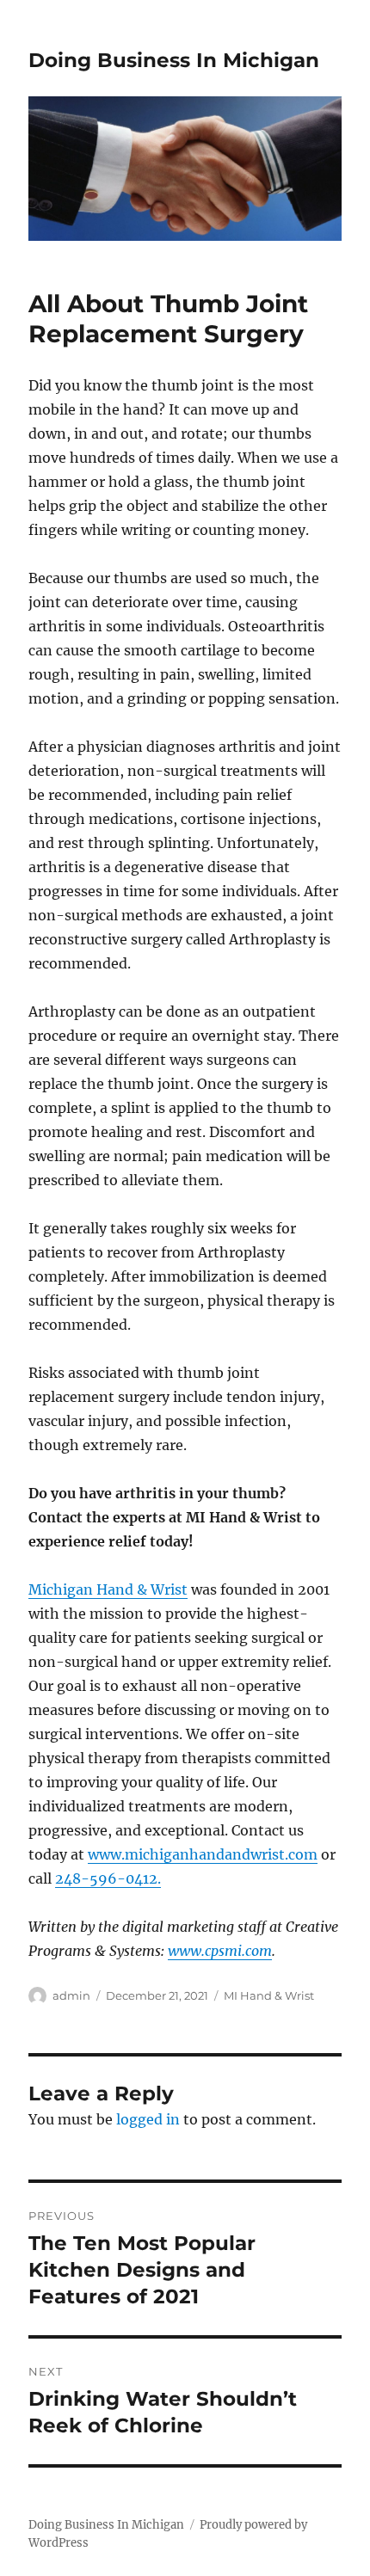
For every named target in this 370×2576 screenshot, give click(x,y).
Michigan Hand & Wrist (108, 1589)
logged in (148, 2119)
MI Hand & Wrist (269, 1995)
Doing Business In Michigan (174, 60)
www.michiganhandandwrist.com (203, 1854)
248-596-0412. (108, 1878)
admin (71, 1995)
